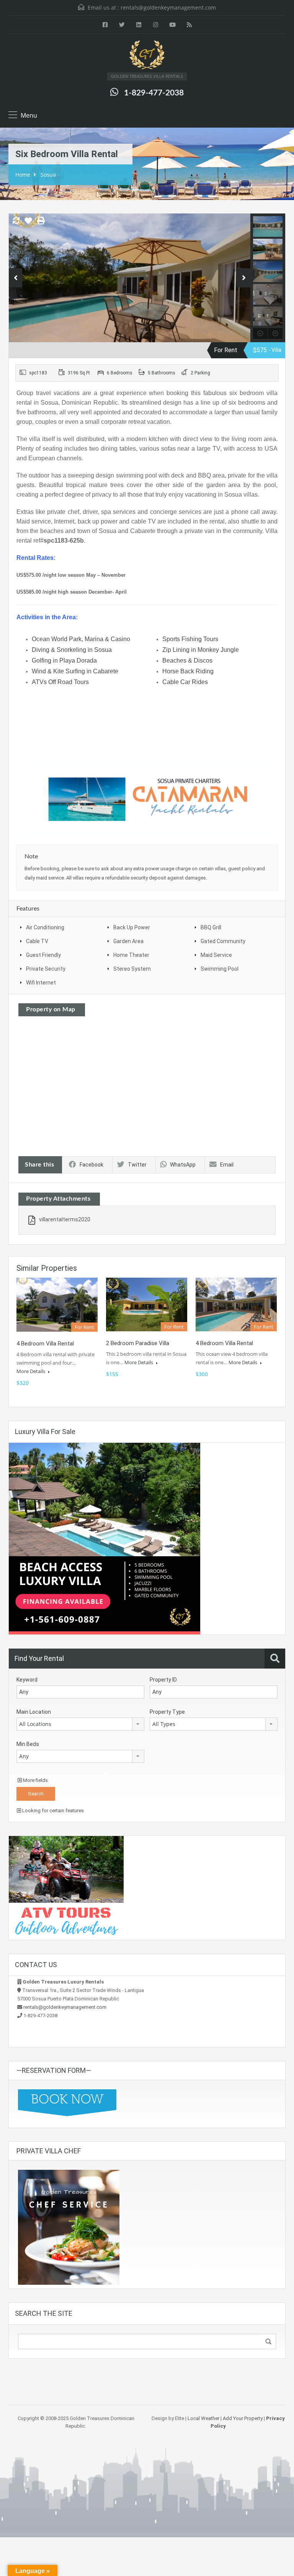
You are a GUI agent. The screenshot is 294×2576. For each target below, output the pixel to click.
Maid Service (216, 955)
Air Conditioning (45, 927)
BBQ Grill (211, 927)
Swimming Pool (220, 969)
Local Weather (203, 2418)
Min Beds (28, 1744)
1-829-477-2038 (154, 93)
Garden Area (128, 941)
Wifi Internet (41, 983)
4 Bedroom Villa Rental (224, 1343)
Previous (16, 278)
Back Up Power (132, 927)
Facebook (91, 1165)
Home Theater (131, 955)
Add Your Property (243, 2418)
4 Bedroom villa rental (45, 1344)
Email (227, 1165)
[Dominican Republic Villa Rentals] (147, 56)
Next (244, 278)
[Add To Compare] (16, 221)
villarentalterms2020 (65, 1219)
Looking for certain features (52, 1811)
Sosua (48, 175)
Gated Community (223, 941)
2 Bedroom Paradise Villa (138, 1343)
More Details (31, 1371)
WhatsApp (183, 1165)
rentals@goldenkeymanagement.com (168, 7)
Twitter (137, 1165)
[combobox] (80, 1724)
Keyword (27, 1680)
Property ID (163, 1680)
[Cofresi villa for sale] (105, 1538)
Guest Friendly (43, 955)
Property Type (167, 1712)
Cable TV (37, 941)
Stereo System (132, 969)
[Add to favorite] (28, 223)
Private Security (46, 969)
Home (23, 175)
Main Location (34, 1712)
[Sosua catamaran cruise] (147, 799)
